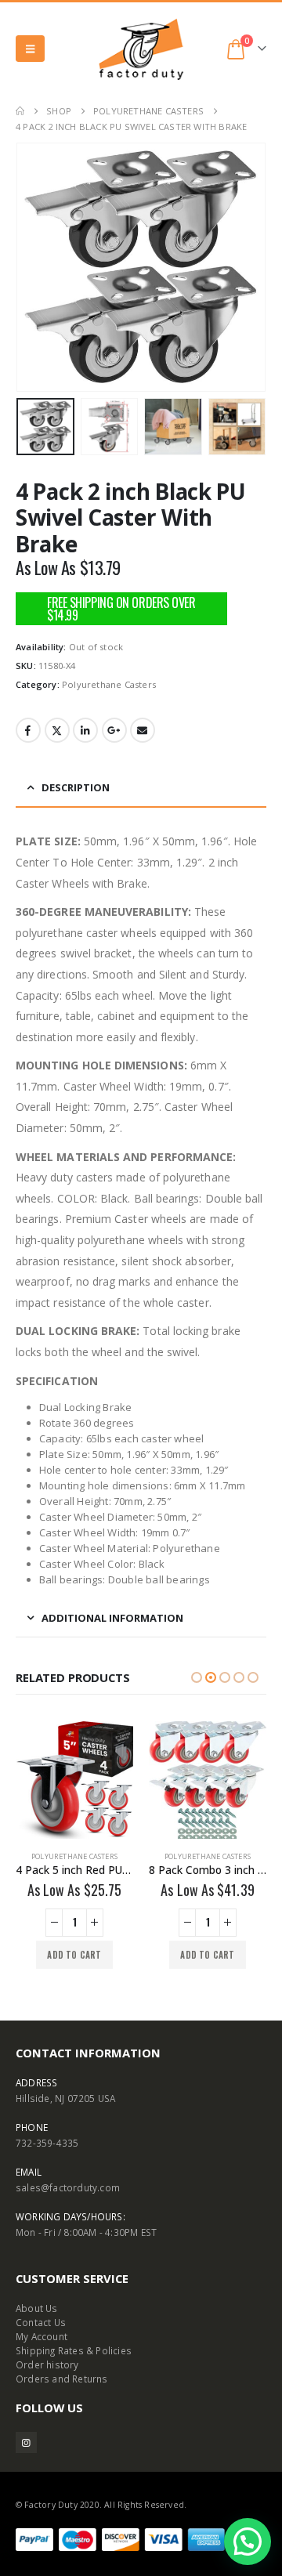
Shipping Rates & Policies (74, 2350)
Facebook (28, 730)
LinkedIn (85, 730)
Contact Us (41, 2322)
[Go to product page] (74, 1780)
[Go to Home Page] (20, 111)
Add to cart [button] (74, 1955)
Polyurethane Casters (109, 684)
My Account (42, 2336)
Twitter (57, 730)
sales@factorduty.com (68, 2187)
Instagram (26, 2442)
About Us (37, 2308)
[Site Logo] (141, 49)
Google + (114, 730)
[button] (30, 49)
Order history (47, 2364)
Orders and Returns (62, 2379)
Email (143, 730)
